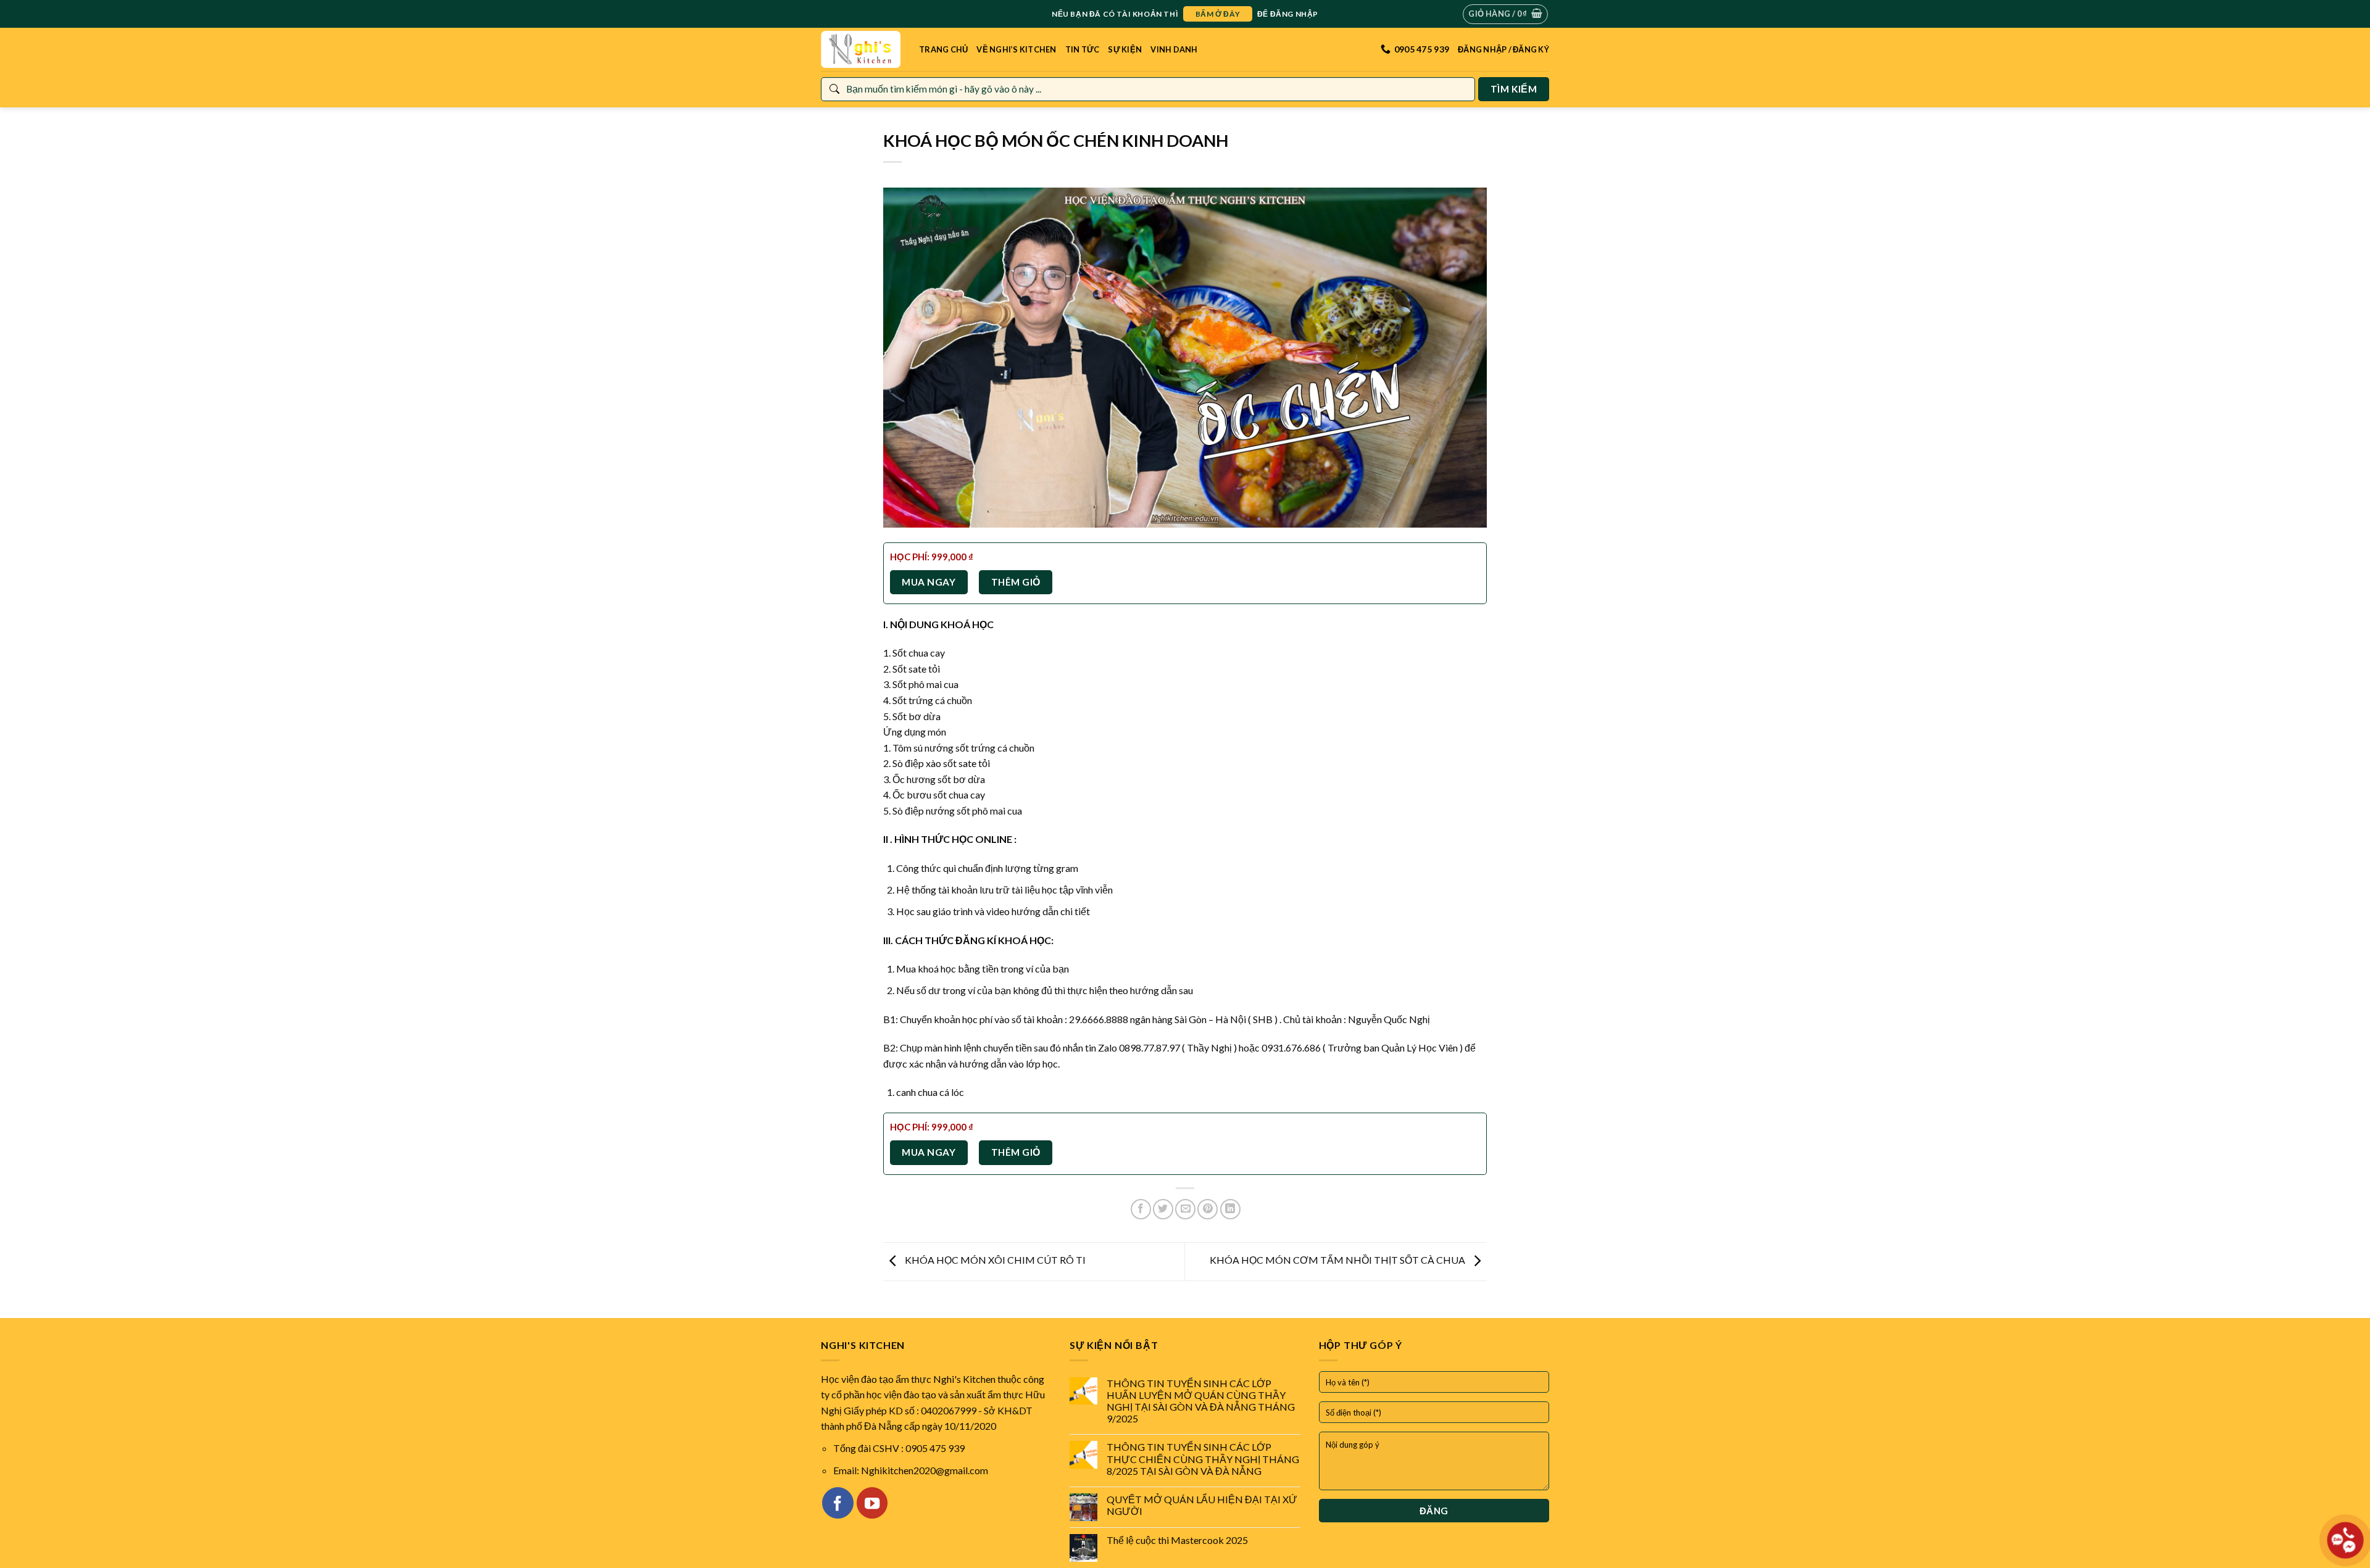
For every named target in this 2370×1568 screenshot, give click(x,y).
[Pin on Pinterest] (1208, 1209)
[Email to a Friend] (1185, 1209)
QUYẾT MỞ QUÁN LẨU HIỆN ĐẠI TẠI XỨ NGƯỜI (1202, 1505)
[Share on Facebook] (1141, 1209)
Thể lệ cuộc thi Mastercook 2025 (1177, 1540)
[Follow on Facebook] (838, 1503)
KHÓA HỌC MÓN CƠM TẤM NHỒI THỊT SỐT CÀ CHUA (1338, 1260)
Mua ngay (929, 582)
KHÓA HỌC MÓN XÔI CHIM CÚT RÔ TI (994, 1260)
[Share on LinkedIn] (1230, 1209)
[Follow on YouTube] (872, 1503)
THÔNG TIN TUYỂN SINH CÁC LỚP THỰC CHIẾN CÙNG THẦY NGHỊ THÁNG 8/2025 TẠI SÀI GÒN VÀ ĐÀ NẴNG (1203, 1458)
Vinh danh (1174, 49)
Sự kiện (1125, 49)
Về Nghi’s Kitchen (1016, 49)
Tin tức (1083, 49)
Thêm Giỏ (1016, 582)
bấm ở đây (1218, 14)
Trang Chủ (943, 49)
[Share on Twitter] (1163, 1209)
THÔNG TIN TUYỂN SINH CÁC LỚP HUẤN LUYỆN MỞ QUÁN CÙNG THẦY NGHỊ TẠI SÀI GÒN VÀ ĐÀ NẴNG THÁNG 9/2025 (1201, 1401)
